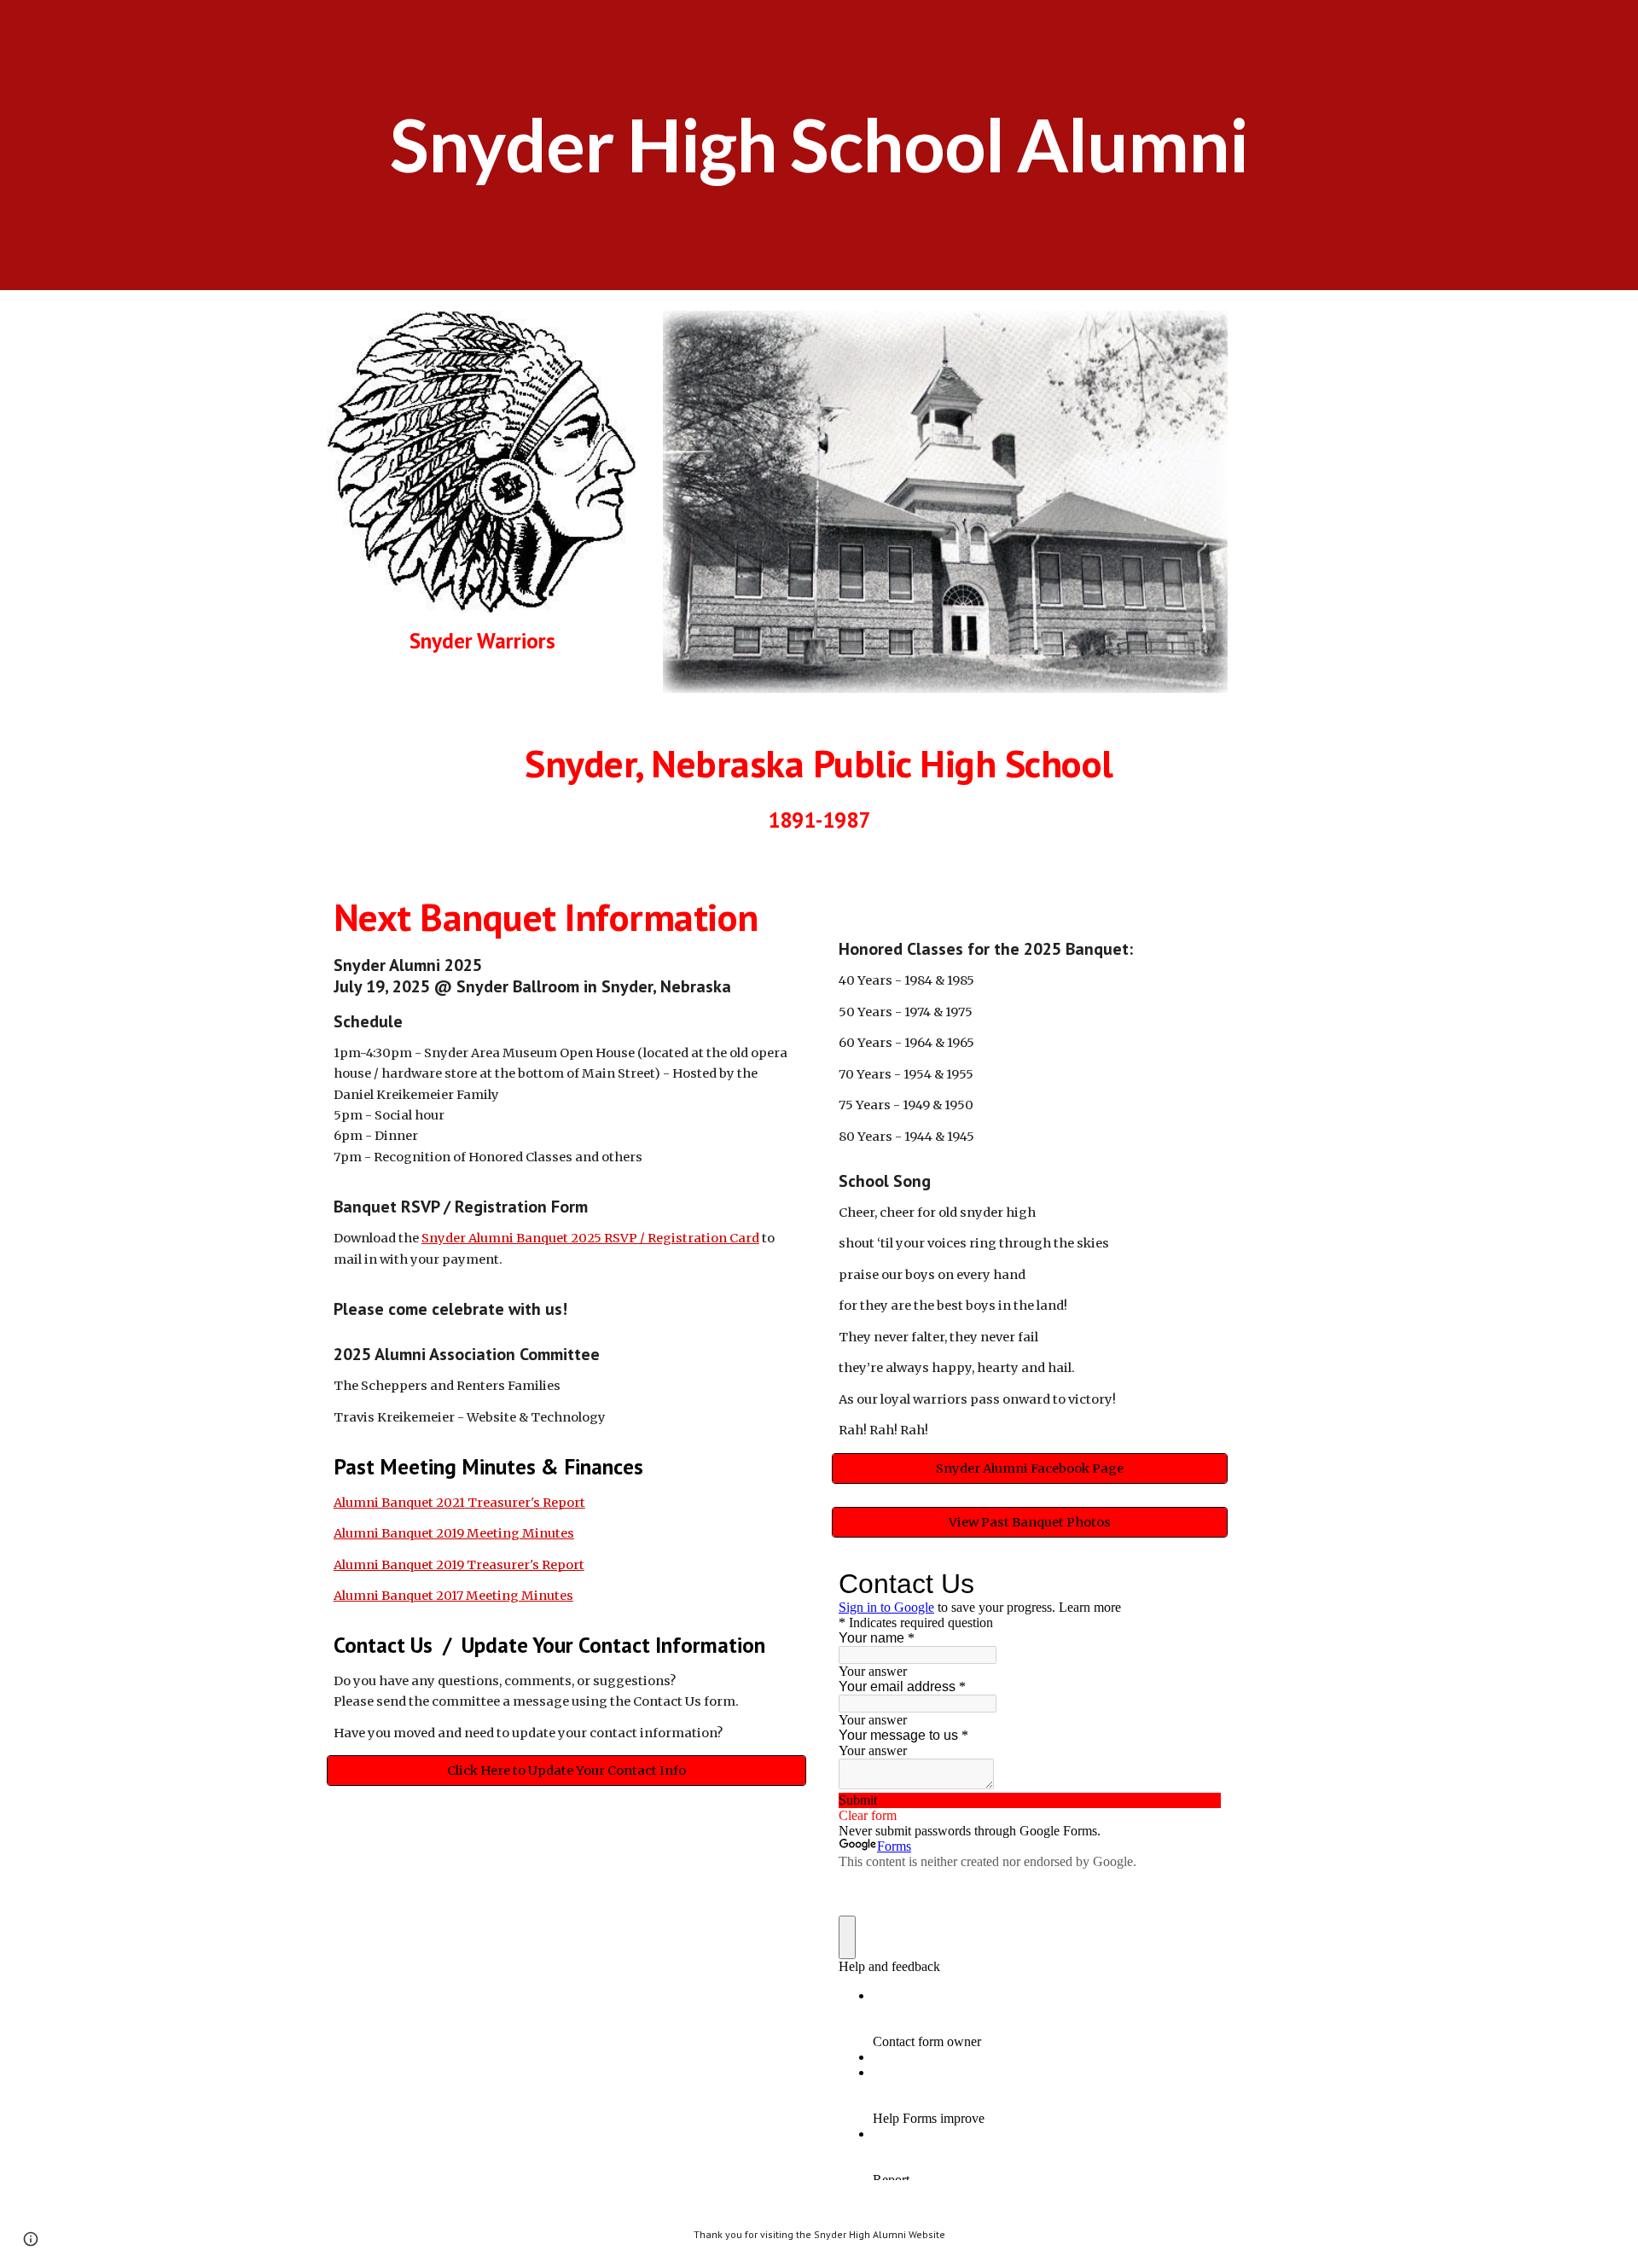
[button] (31, 2239)
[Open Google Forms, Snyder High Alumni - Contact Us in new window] (1195, 1584)
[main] (819, 145)
